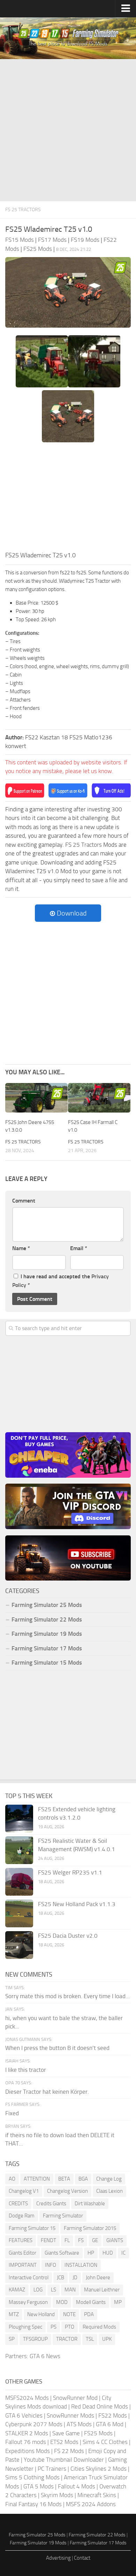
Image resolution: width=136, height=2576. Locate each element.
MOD (62, 2302)
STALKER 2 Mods (27, 2433)
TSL (90, 2339)
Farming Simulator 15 (32, 2228)
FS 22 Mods (69, 2451)
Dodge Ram (22, 2216)
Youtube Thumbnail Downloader (64, 2460)
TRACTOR (67, 2339)
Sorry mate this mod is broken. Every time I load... (67, 1996)
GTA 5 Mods (39, 2486)
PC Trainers (52, 2469)
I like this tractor (26, 2070)
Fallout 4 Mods (77, 2486)
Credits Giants (51, 2204)
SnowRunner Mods (70, 2415)
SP (12, 2339)
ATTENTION (37, 2179)
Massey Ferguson (28, 2302)
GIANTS (115, 2240)
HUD (108, 2253)
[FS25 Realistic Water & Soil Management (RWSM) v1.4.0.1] (19, 1850)
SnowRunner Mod (75, 2398)
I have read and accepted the (61, 1281)
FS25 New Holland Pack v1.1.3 (77, 1904)
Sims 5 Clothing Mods (32, 2477)
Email (79, 1248)
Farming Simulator (63, 2216)
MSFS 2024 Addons (91, 2504)
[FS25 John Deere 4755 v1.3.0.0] (36, 1098)
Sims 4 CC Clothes (105, 2442)
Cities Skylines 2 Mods (99, 2469)
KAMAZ (17, 2290)
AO (12, 2179)
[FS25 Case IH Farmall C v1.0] (99, 1098)
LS (54, 2290)
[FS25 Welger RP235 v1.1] (19, 1882)
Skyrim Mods (57, 2495)
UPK (107, 2339)
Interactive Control (29, 2278)
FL (67, 2240)
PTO (70, 2327)
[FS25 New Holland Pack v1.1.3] (19, 1913)
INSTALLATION (81, 2265)
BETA (64, 2179)
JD (75, 2278)
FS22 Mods (113, 2415)
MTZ (14, 2314)
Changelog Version (67, 2191)
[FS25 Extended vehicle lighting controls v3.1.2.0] (19, 1819)
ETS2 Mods (64, 2442)
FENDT (48, 2240)
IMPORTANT (23, 2265)
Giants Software (62, 2253)
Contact (82, 2558)
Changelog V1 (24, 2191)
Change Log (109, 2179)
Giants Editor (22, 2253)
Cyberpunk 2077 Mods (34, 2424)
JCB (61, 2278)
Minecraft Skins (97, 2495)
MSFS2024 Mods (27, 2398)
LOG (38, 2290)
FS (81, 2240)
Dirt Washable (90, 2204)
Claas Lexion (109, 2191)
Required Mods (99, 2327)
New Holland (41, 2314)
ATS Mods (79, 2424)
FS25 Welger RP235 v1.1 (70, 1872)
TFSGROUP (35, 2339)
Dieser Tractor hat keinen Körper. (47, 2092)
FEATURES (21, 2240)
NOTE (69, 2314)
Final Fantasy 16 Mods (33, 2504)
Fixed (12, 2113)
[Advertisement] (68, 130)
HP (91, 2253)
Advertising (58, 2558)
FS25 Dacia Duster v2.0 (68, 1936)
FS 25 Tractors (23, 210)
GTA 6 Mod (110, 2424)
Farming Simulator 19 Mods (47, 1634)
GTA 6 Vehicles (24, 2415)
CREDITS (18, 2204)
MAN (70, 2290)
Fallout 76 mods (26, 2442)
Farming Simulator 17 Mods (47, 1648)
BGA (83, 2179)
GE (95, 2240)
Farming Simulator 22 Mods (47, 1619)
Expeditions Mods (28, 2451)
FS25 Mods (98, 2433)
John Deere (98, 2278)
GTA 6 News (45, 2356)
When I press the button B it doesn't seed (57, 2048)
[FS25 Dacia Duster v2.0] (19, 1945)
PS (54, 2327)
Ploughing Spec (25, 2327)
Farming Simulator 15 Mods (47, 1663)
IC (123, 2253)
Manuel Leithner (102, 2290)
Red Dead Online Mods (100, 2406)
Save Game (66, 2433)
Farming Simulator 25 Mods (37, 2535)
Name (21, 1248)
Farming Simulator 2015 (90, 2228)
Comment (24, 1201)
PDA (89, 2314)
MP (118, 2302)
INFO (51, 2265)
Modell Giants (91, 2302)
